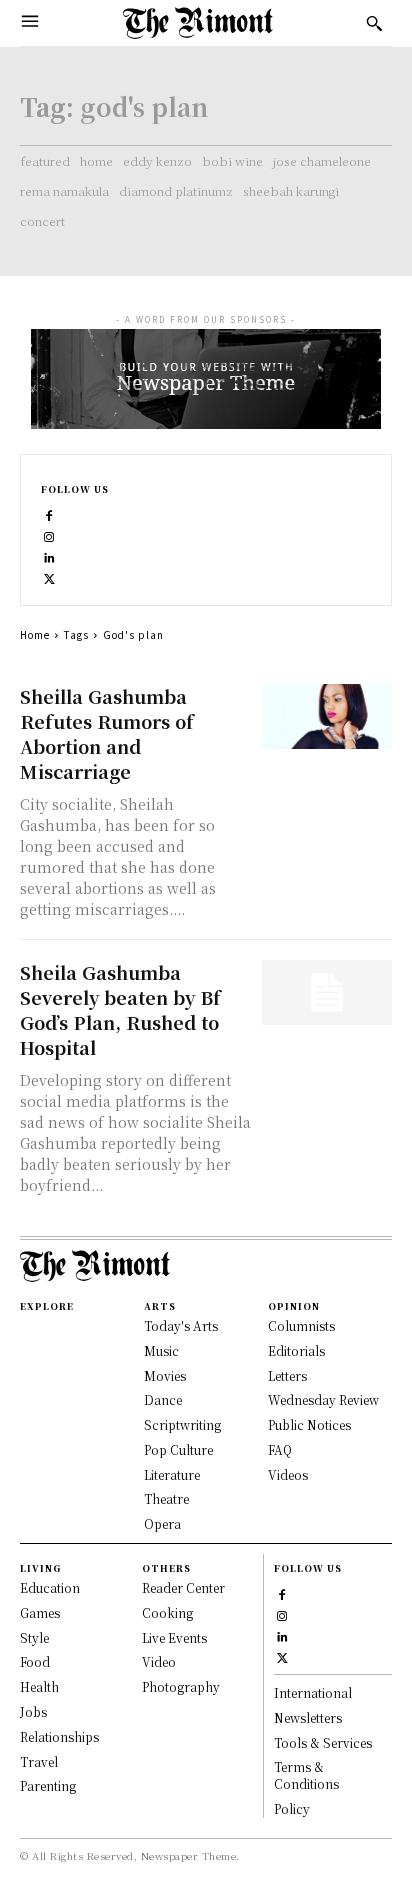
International (313, 1692)
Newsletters (308, 1717)
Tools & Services (323, 1742)
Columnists (301, 1325)
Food (35, 1661)
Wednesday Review (323, 1399)
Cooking (167, 1612)
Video (159, 1661)
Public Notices (309, 1424)
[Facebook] (49, 513)
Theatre (166, 1498)
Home (35, 634)
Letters (287, 1375)
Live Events (174, 1637)
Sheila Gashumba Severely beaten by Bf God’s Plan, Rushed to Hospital (120, 1009)
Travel (39, 1761)
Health (39, 1686)
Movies (165, 1375)
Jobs (33, 1711)
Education (50, 1587)
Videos (288, 1474)
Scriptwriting (182, 1424)
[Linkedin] (49, 555)
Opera (162, 1523)
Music (161, 1350)
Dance (163, 1399)
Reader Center (183, 1587)
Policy (292, 1808)
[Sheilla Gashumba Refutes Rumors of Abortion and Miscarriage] (327, 716)
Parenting (48, 1785)
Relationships (59, 1736)
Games (40, 1612)
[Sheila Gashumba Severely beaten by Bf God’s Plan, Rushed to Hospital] (327, 992)
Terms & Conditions (306, 1775)
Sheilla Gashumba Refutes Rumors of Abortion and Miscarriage (107, 733)
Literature (172, 1474)
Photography (181, 1686)
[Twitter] (49, 576)
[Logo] (198, 23)
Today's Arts (181, 1325)
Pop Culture (178, 1449)
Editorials (296, 1350)
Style (34, 1637)
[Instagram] (49, 534)
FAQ (280, 1449)
